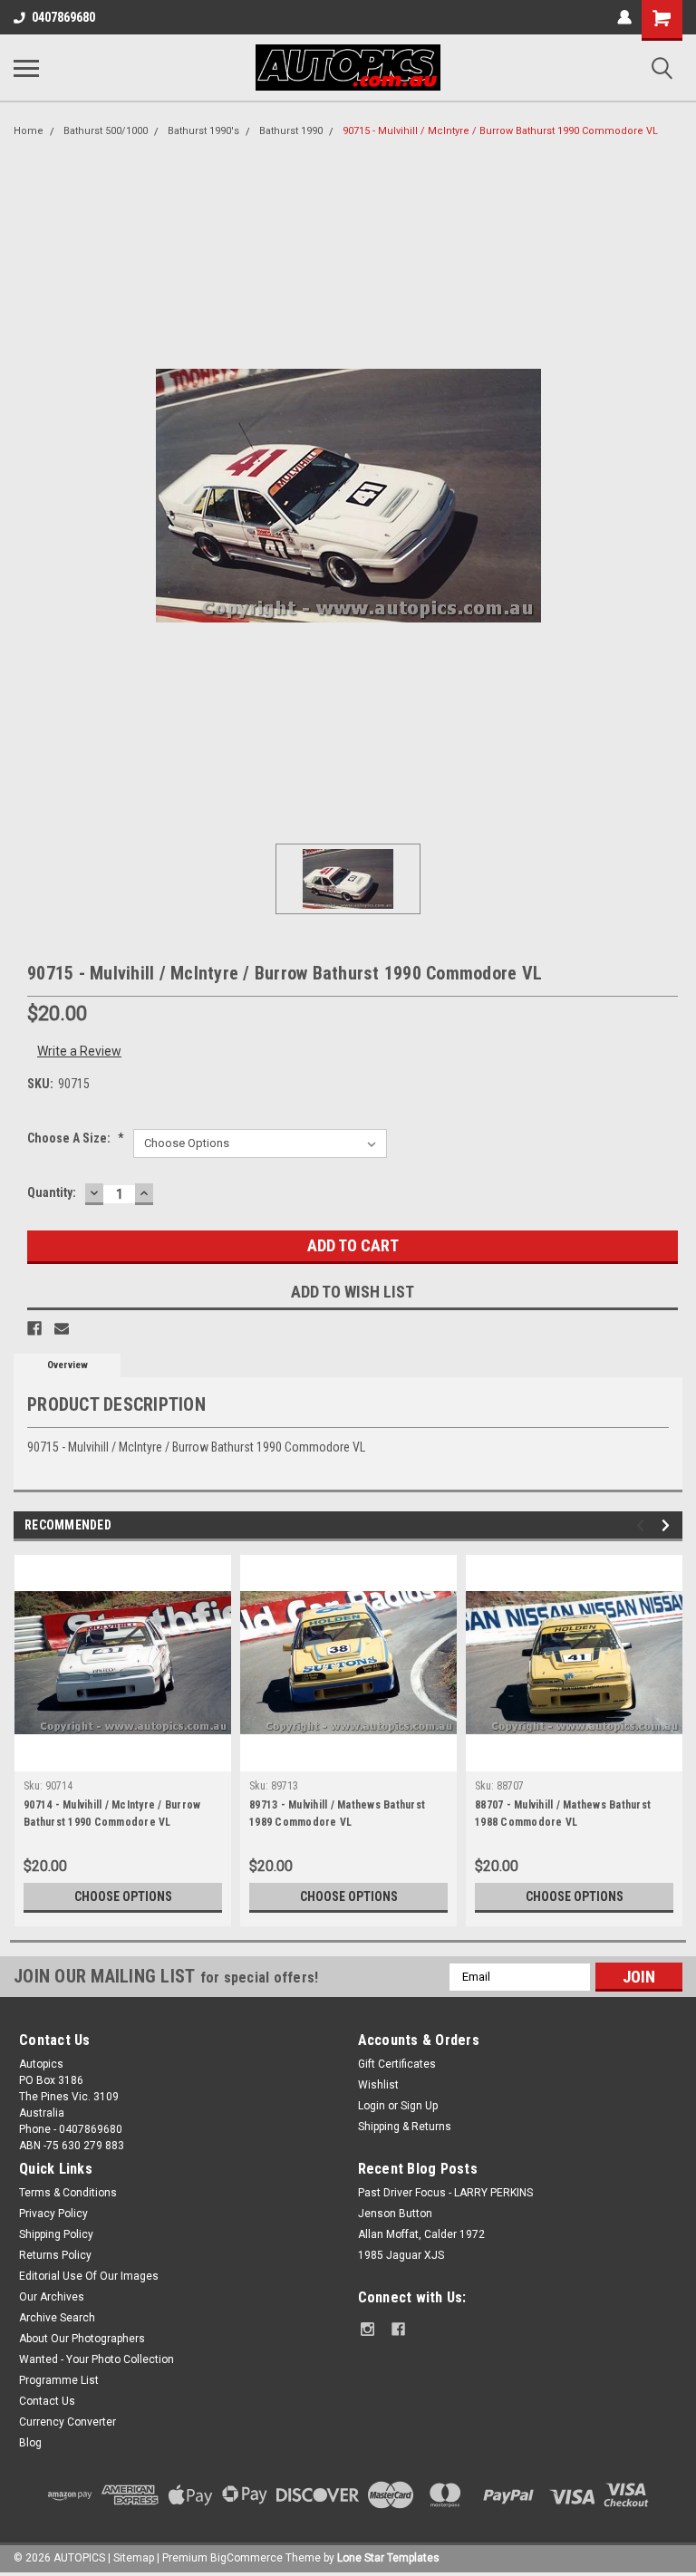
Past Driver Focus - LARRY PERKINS (445, 2193)
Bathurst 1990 (291, 131)
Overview (68, 1365)
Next (668, 1525)
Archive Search (57, 2318)
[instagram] (367, 2329)
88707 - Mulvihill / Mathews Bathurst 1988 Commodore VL (563, 1814)
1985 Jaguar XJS (401, 2255)
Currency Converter (68, 2422)
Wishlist (378, 2085)
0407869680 (63, 17)
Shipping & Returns (405, 2127)
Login (372, 2106)
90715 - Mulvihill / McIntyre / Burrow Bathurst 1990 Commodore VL (500, 131)
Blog (30, 2443)
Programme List (59, 2380)
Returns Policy (55, 2255)
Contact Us (47, 2401)
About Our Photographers (82, 2339)
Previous (643, 1525)
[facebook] (398, 2329)
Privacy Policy (53, 2214)
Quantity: (52, 1192)
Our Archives (52, 2297)
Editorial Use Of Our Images (89, 2276)
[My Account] (624, 17)
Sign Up (419, 2106)
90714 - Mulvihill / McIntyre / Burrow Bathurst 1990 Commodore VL (112, 1814)
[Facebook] (34, 1328)
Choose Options (123, 1896)
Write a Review (79, 1051)
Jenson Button (395, 2214)
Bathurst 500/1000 (106, 131)
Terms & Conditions (68, 2193)
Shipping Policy (56, 2234)
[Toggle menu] (26, 68)
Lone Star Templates (388, 2558)
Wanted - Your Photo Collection (97, 2359)
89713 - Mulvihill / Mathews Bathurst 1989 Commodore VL (337, 1814)
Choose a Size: (76, 1138)
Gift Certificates (397, 2064)
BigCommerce (246, 2558)
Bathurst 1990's (203, 131)
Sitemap (134, 2558)
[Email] (62, 1328)
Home (29, 131)
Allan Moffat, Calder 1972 (421, 2234)
